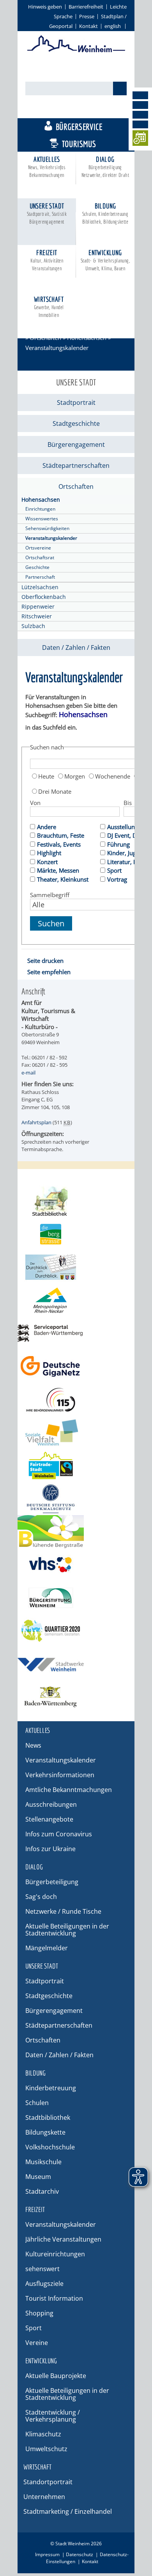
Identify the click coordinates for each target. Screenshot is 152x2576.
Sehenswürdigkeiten (47, 528)
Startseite (38, 327)
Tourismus (79, 144)
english (113, 26)
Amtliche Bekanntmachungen (69, 1790)
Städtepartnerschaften (76, 465)
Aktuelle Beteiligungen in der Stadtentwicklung (67, 1930)
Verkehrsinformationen (60, 1775)
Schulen (37, 2103)
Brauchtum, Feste (61, 835)
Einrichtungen (40, 509)
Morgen (75, 776)
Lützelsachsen (40, 587)
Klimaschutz (43, 2434)
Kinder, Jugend (127, 853)
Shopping (39, 2313)
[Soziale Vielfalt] (76, 1432)
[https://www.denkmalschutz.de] (76, 1499)
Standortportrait (48, 2482)
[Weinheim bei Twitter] (140, 115)
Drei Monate (55, 791)
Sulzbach (33, 626)
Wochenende (113, 776)
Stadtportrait (76, 402)
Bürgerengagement (76, 444)
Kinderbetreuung (51, 2088)
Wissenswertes (42, 519)
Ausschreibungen (51, 1804)
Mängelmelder (47, 1948)
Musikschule (43, 2162)
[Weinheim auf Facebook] (140, 95)
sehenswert (42, 2269)
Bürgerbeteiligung (52, 1882)
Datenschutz (80, 2554)
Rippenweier (38, 606)
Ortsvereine (38, 548)
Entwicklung (105, 260)
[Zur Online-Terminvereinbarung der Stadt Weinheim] (140, 139)
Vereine (37, 2343)
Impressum (47, 2554)
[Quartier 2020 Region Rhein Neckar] (76, 1631)
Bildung (105, 213)
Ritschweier (37, 616)
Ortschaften (45, 338)
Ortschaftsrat (40, 557)
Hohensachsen (87, 338)
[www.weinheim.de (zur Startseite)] (76, 51)
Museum (38, 2177)
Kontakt (88, 26)
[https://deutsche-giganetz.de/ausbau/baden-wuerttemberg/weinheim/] (76, 1366)
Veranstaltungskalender (51, 538)
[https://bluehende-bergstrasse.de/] (76, 1532)
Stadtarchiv (42, 2191)
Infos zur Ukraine (50, 1849)
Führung (118, 844)
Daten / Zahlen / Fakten (76, 647)
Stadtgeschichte (76, 423)
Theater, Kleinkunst (63, 879)
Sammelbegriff (50, 895)
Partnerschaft (40, 577)
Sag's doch (41, 1897)
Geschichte (37, 567)
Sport (114, 870)
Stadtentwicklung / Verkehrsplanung (53, 2416)
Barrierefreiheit (86, 7)
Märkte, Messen (58, 870)
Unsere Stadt (47, 213)
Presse (87, 16)
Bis (128, 803)
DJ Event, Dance (128, 835)
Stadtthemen (80, 109)
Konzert (47, 862)
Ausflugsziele (44, 2284)
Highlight (49, 853)
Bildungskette (45, 2132)
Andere (47, 827)
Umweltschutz (46, 2449)
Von (35, 803)
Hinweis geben (45, 7)
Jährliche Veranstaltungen (63, 2239)
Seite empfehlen (49, 972)
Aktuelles (47, 167)
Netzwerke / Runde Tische (63, 1911)
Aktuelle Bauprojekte (56, 2376)
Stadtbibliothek (48, 2117)
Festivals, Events (59, 844)
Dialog (105, 167)
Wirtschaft (49, 307)
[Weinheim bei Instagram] (140, 105)
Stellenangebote (49, 1819)
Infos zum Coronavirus (59, 1834)
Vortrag (117, 879)
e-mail (28, 1073)
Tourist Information (54, 2298)
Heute (46, 776)
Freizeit (47, 260)
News (33, 1745)
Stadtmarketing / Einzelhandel (68, 2511)
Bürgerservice (79, 127)
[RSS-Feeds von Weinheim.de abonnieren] (140, 124)
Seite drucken (45, 961)
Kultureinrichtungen (55, 2254)
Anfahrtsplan (36, 1122)
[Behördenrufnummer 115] (76, 1399)
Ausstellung (123, 827)
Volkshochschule (50, 2147)
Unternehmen (44, 2497)
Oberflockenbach (44, 597)
